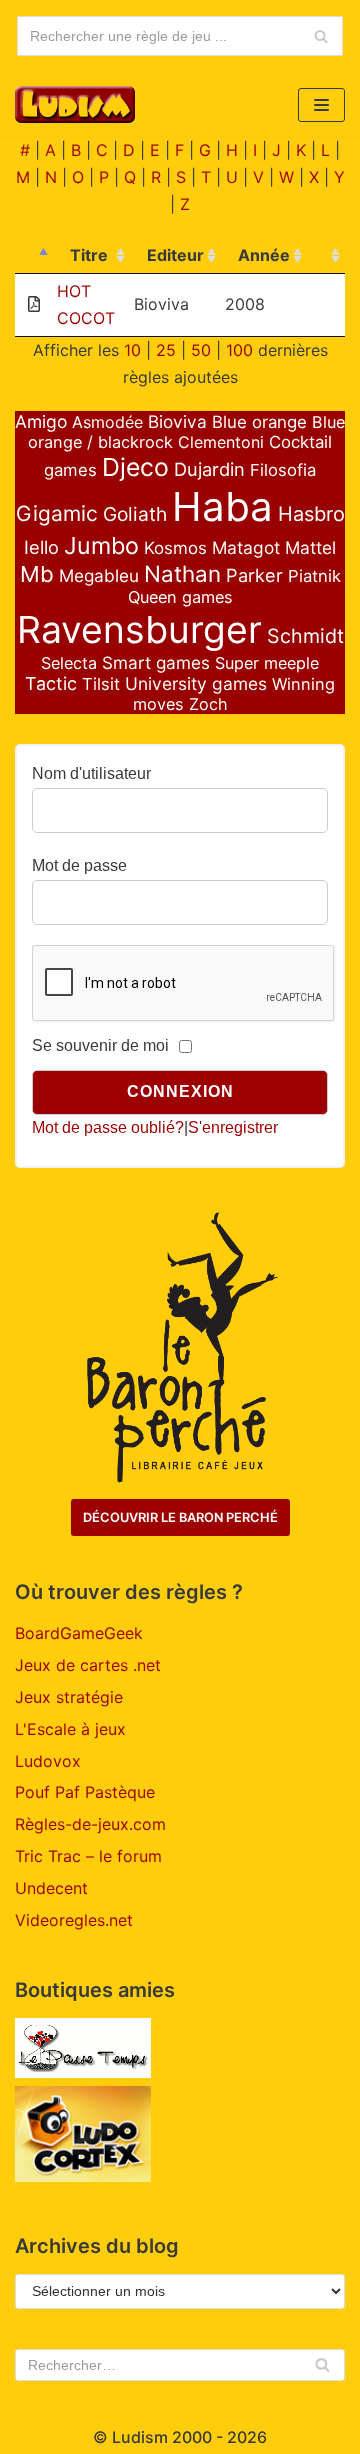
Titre (89, 255)
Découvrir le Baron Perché (180, 1517)
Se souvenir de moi (100, 1045)
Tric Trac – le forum (88, 1856)
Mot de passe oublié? (108, 1127)
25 (166, 350)
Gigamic (57, 513)
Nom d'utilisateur (91, 773)
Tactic (51, 683)
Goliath (135, 514)
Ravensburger (139, 629)
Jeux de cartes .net (88, 1665)
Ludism (140, 2437)
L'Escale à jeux (70, 1729)
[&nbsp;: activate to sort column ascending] (326, 256)
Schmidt (305, 636)
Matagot (246, 547)
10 (132, 350)
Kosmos (175, 548)
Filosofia (283, 470)
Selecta (69, 663)
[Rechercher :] (180, 2365)
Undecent (51, 1888)
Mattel (310, 547)
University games (196, 683)
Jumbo (101, 545)
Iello (41, 547)
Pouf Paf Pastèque (85, 1792)
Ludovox (48, 1761)
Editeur (175, 255)
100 (239, 350)
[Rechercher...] (180, 36)
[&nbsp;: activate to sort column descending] (34, 256)
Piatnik (314, 576)
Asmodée (107, 422)
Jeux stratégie (69, 1697)
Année (264, 255)
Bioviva (177, 421)
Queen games (180, 597)
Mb (37, 574)
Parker (254, 575)
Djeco (135, 467)
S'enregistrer (233, 1127)
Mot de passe (79, 865)
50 (201, 350)
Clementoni (221, 442)
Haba (222, 506)
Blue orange (259, 422)
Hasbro (311, 514)
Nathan (182, 573)
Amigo (41, 421)
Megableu (99, 575)
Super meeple (267, 663)
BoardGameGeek (79, 1633)
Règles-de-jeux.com (90, 1824)
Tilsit (101, 684)
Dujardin (209, 469)
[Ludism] (75, 104)
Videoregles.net (74, 1920)
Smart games (156, 662)
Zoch (208, 704)
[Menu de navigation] (321, 105)
